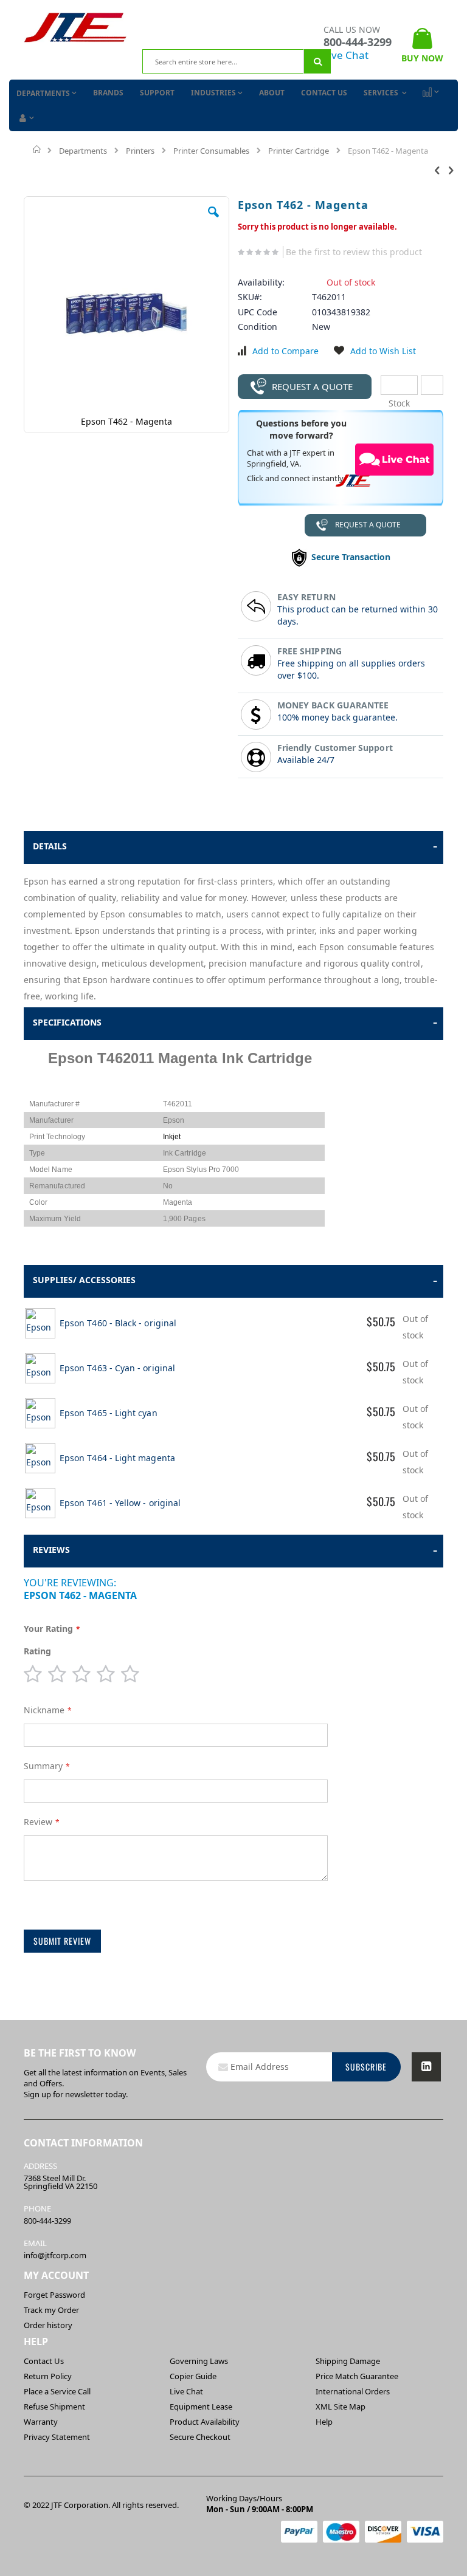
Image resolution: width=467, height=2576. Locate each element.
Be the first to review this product (354, 252)
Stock (399, 385)
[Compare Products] (430, 92)
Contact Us (324, 93)
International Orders (353, 2391)
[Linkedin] (426, 2067)
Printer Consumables (211, 151)
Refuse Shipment (54, 2406)
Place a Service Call (57, 2391)
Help (324, 2422)
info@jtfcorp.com (55, 2255)
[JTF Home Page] (75, 28)
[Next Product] (451, 170)
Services (382, 93)
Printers (140, 151)
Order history (48, 2325)
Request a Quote (312, 386)
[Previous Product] (437, 170)
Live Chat (346, 55)
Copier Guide (193, 2376)
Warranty (41, 2422)
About (272, 93)
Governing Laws (199, 2361)
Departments (83, 151)
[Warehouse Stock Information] (432, 385)
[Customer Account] (25, 118)
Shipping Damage (348, 2361)
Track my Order (51, 2310)
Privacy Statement (57, 2437)
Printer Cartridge (299, 151)
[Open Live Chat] (395, 459)
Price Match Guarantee (357, 2376)
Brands (108, 93)
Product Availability (205, 2422)
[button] (213, 221)
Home (37, 149)
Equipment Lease (201, 2406)
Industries (213, 93)
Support (157, 93)
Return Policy (48, 2376)
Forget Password (54, 2295)
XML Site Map (341, 2406)
